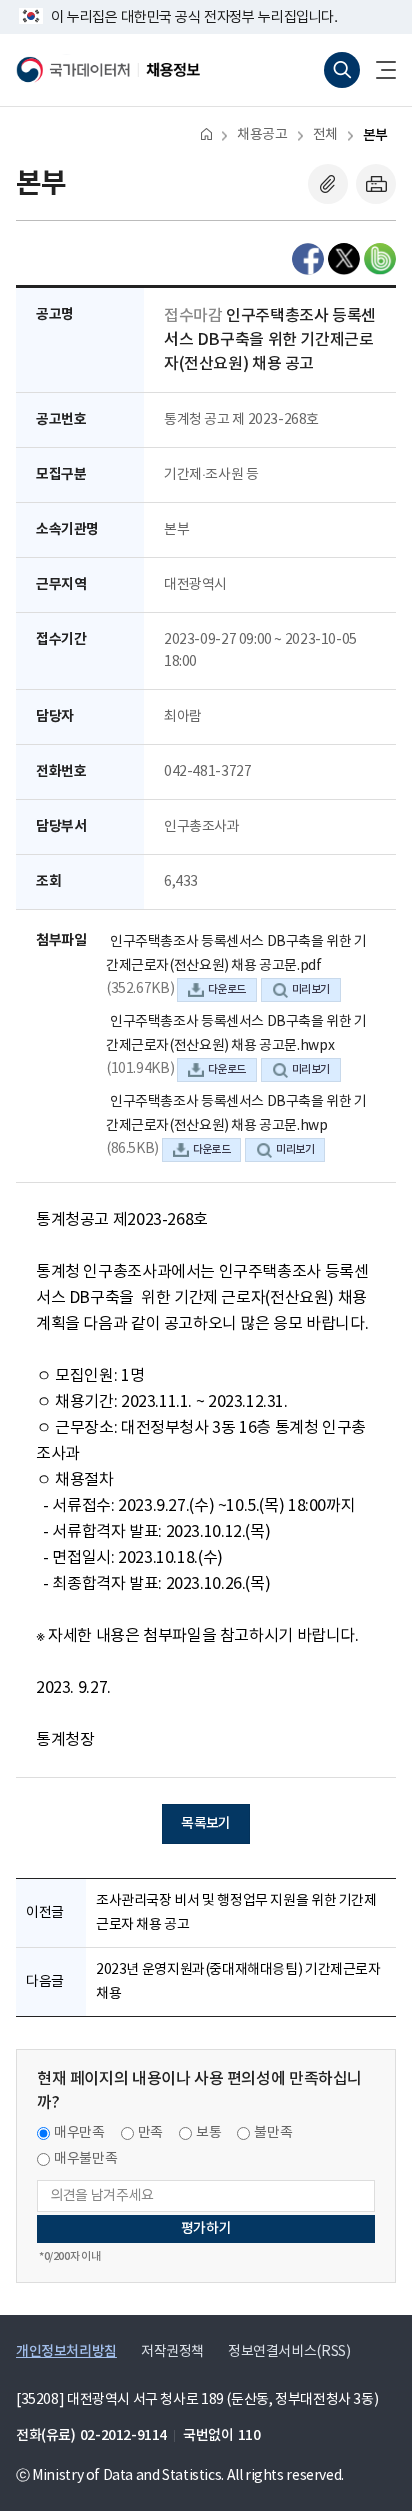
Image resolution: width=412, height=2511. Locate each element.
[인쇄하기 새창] (376, 184)
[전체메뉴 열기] (378, 70)
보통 (208, 2133)
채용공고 (262, 135)
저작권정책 (172, 2352)
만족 (150, 2133)
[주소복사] (328, 184)
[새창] (308, 259)
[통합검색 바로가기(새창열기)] (342, 70)
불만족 (273, 2133)
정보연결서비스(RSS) (289, 2352)
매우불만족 (85, 2159)
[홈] (206, 133)
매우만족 (79, 2133)
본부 (375, 135)
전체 (325, 135)
